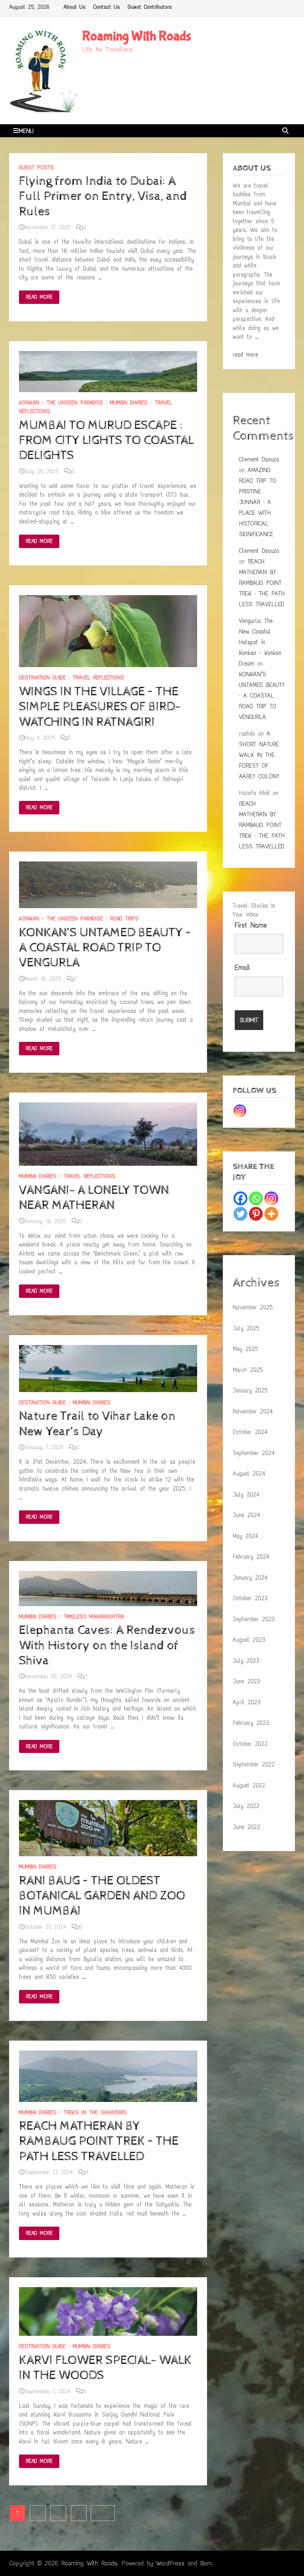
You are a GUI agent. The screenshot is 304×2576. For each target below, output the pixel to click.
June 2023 (246, 1681)
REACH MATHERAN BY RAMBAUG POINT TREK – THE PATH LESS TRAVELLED (99, 2141)
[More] (271, 1214)
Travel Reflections (99, 678)
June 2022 (246, 1827)
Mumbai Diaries (129, 403)
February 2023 (251, 1723)
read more (245, 355)
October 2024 (250, 1432)
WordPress (170, 2563)
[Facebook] (240, 1198)
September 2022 (254, 1764)
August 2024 (249, 1474)
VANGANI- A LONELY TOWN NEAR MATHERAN (94, 1198)
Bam (206, 2563)
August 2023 (249, 1640)
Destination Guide (42, 678)
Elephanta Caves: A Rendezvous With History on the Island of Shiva (107, 1646)
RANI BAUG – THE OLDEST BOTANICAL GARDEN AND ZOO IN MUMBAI (102, 1896)
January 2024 (250, 1578)
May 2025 (245, 1349)
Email (242, 967)
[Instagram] (240, 1111)
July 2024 (246, 1495)
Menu (26, 131)
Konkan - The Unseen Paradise (61, 403)
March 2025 (248, 1370)
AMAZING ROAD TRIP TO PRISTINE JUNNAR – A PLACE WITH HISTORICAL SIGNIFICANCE (258, 502)
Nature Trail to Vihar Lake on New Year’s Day (97, 1424)
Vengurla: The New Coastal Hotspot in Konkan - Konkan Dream (260, 642)
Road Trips (124, 919)
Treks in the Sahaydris (95, 2112)
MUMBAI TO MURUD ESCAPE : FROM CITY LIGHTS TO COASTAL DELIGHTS (106, 441)
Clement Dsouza (259, 459)
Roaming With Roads (137, 36)
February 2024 (251, 1557)
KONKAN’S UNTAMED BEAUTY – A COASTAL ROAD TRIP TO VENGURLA (105, 948)
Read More (39, 298)
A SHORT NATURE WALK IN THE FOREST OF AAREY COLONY (259, 755)
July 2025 (246, 1328)
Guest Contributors (150, 7)
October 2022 (250, 1744)
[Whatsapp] (256, 1198)
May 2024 (245, 1536)
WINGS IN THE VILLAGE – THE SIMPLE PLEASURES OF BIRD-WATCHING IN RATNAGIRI (100, 707)
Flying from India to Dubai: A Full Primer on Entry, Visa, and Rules (103, 196)
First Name (251, 925)
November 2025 (253, 1307)
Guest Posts (36, 168)
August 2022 (249, 1785)
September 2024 (254, 1453)
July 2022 (246, 1806)
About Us (74, 7)
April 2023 (247, 1702)
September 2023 (254, 1619)
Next (103, 2513)
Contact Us (107, 7)
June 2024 (246, 1515)
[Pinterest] (256, 1214)
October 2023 (250, 1598)
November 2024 (253, 1411)
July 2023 (246, 1661)
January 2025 (250, 1390)
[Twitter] (240, 1214)
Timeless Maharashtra (94, 1617)
